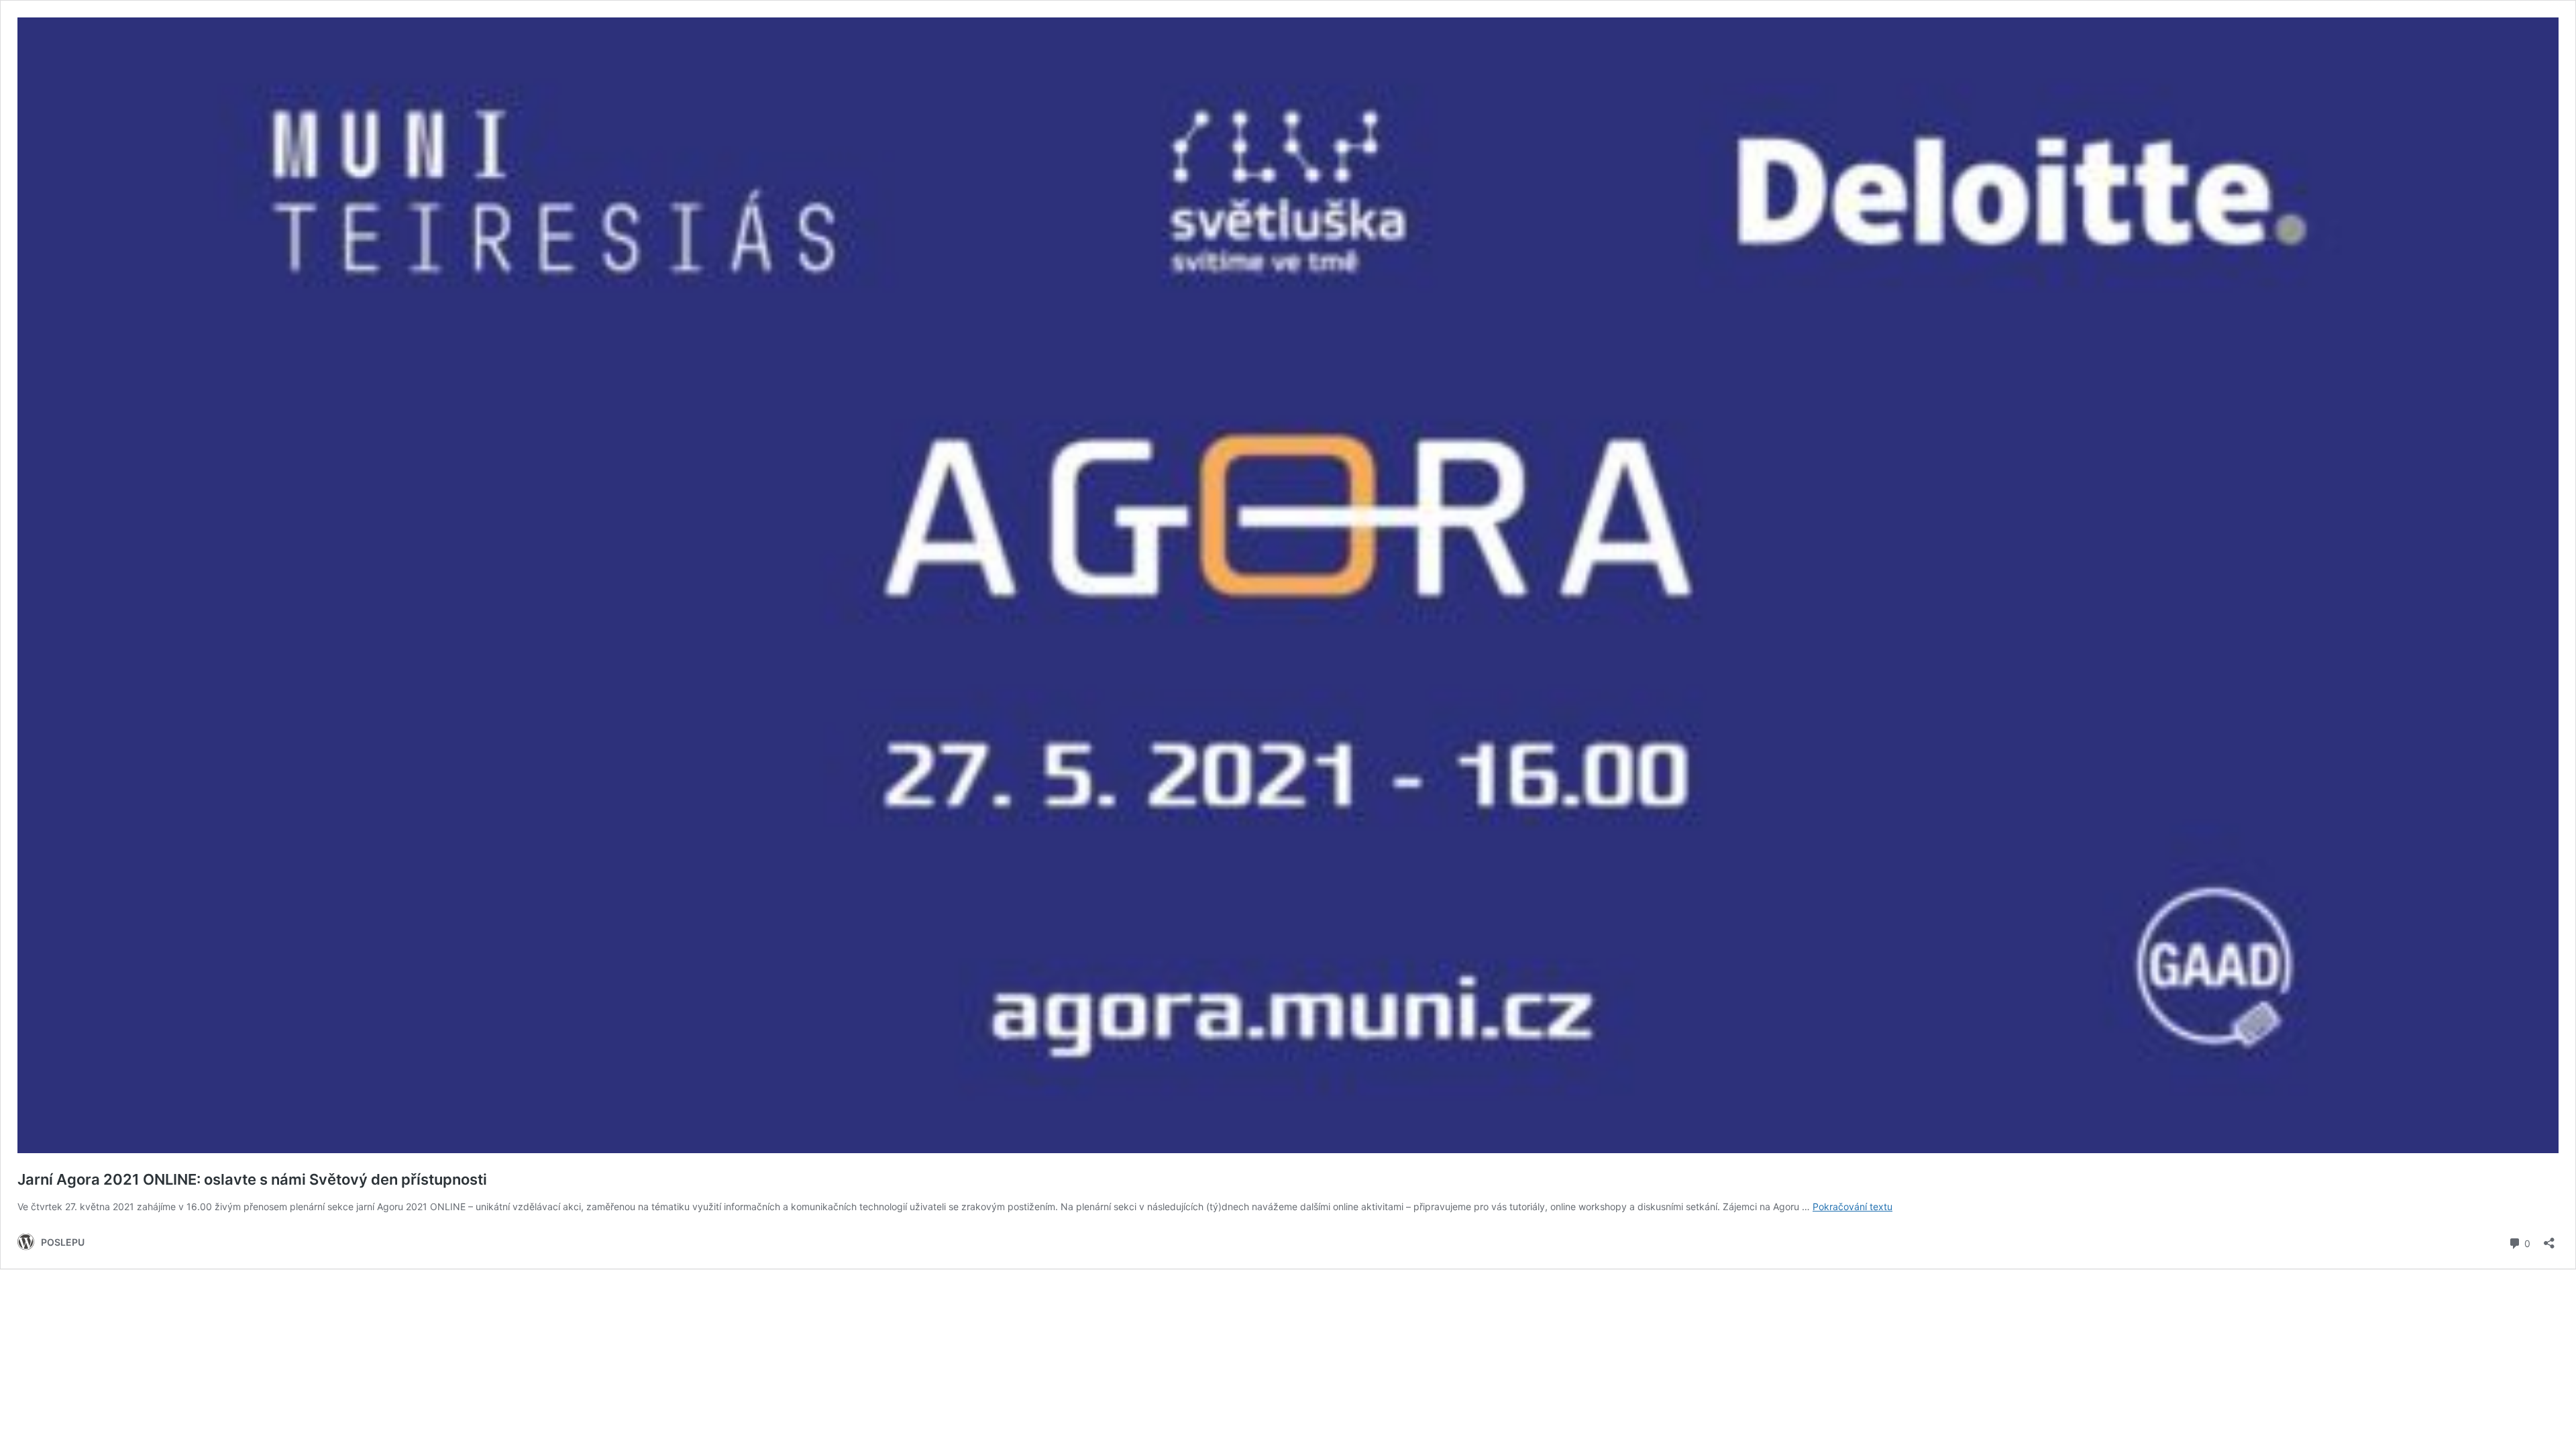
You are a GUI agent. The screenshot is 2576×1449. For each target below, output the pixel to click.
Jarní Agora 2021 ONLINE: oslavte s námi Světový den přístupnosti (252, 1179)
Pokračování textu (1853, 1206)
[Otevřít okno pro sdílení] (2549, 1239)
